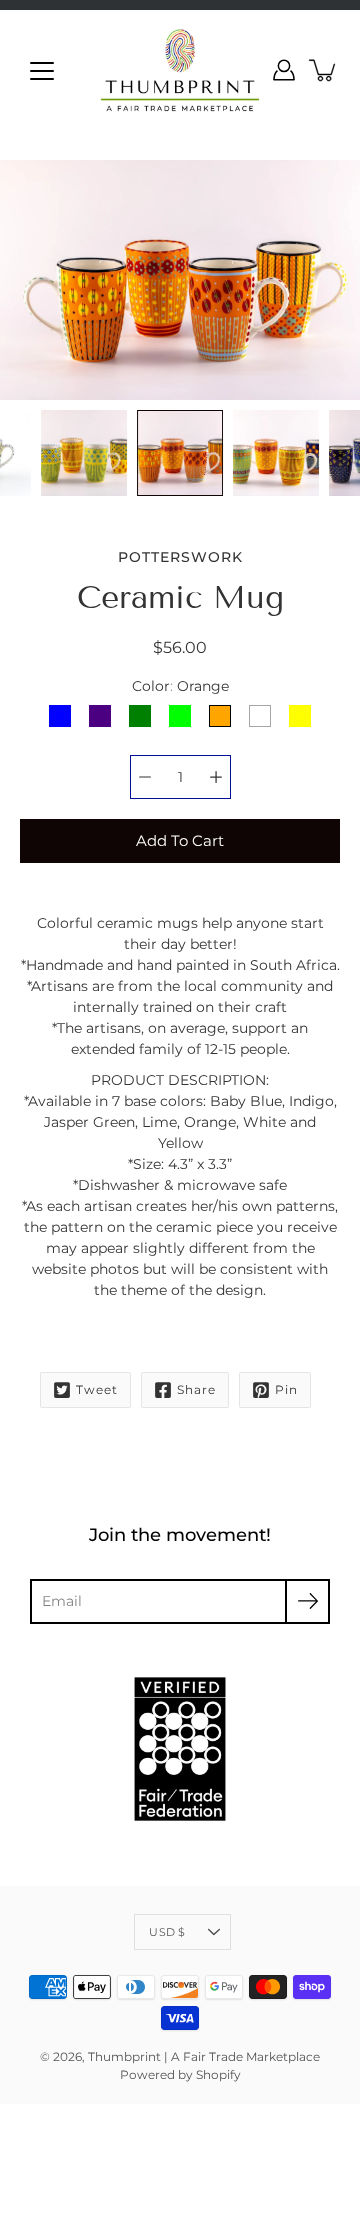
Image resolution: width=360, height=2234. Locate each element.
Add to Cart (180, 840)
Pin (286, 1389)
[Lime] (180, 716)
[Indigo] (100, 716)
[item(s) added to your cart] (324, 70)
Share (196, 1389)
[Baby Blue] (60, 716)
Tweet (97, 1389)
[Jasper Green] (140, 716)
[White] (260, 716)
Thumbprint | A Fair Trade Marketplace (204, 2056)
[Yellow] (300, 716)
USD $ (167, 1932)
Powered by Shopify (180, 2074)
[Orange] (220, 716)
